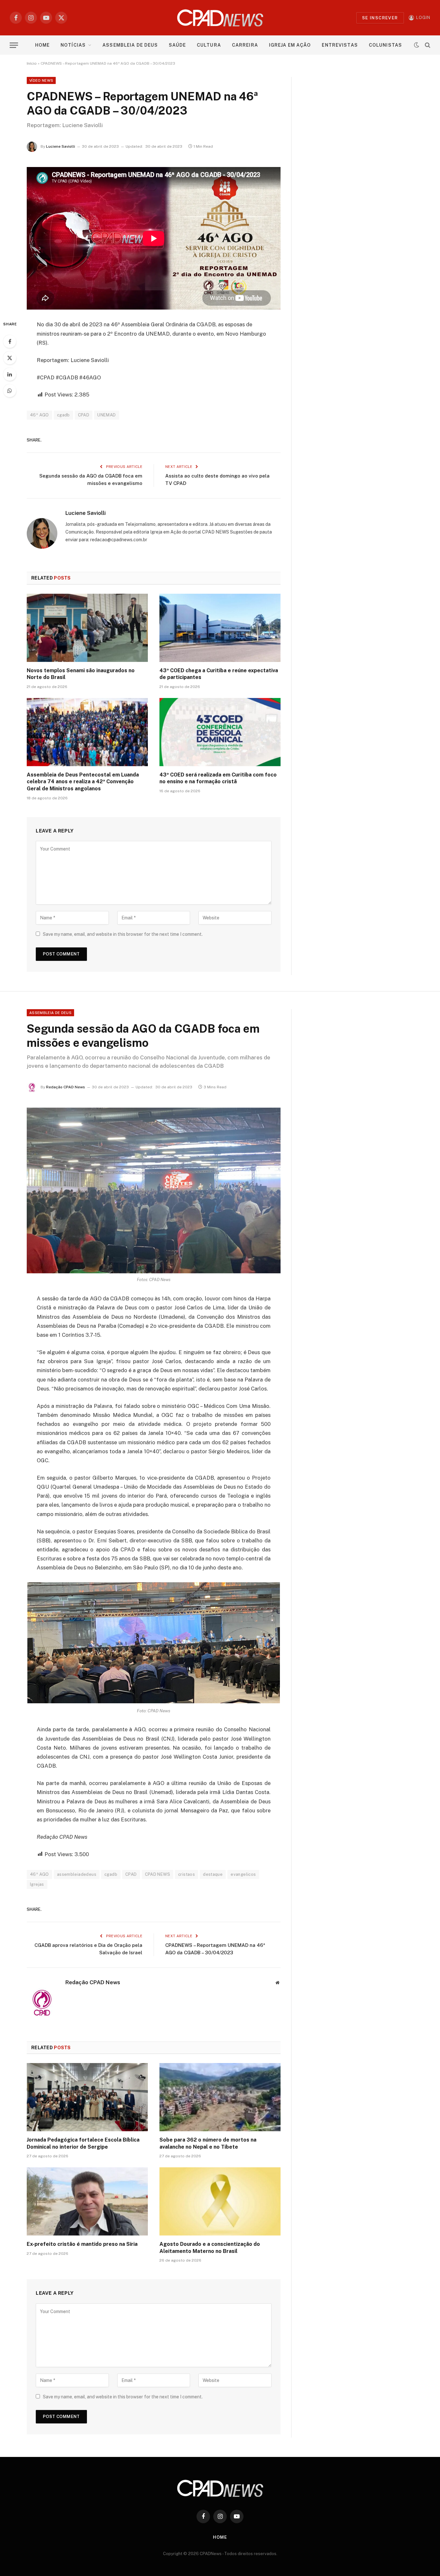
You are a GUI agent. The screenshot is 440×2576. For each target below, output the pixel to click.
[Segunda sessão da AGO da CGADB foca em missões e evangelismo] (154, 1190)
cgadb (63, 415)
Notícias (73, 45)
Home (42, 45)
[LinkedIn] (10, 374)
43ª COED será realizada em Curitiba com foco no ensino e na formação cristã (218, 778)
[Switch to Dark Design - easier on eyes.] (416, 45)
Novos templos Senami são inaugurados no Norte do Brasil (81, 674)
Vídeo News (41, 80)
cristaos (187, 1874)
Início (32, 63)
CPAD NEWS (158, 1874)
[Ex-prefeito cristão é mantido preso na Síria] (87, 2201)
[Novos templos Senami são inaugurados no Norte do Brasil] (87, 628)
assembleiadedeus (77, 1874)
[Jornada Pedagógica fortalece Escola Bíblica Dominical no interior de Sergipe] (87, 2097)
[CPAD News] (220, 18)
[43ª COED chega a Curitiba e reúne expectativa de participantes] (220, 628)
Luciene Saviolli (61, 146)
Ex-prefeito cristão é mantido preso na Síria (82, 2244)
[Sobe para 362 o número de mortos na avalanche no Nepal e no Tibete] (220, 2097)
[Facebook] (10, 341)
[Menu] (14, 45)
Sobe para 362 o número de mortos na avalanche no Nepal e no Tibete (208, 2143)
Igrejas (37, 1884)
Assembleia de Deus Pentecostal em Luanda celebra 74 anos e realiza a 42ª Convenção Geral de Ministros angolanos (83, 782)
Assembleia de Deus (130, 45)
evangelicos (243, 1874)
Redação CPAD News (66, 1087)
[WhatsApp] (10, 391)
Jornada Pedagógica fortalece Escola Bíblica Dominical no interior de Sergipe (83, 2143)
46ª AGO (39, 415)
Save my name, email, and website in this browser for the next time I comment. (123, 934)
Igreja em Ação (290, 45)
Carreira (245, 45)
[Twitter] (10, 358)
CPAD (84, 415)
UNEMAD (106, 415)
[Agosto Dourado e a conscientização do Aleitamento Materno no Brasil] (220, 2201)
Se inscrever (380, 18)
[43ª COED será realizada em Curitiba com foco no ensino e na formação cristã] (220, 732)
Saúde (177, 45)
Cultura (209, 45)
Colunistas (385, 45)
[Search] (427, 45)
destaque (213, 1874)
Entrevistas (340, 45)
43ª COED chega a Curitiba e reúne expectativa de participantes (219, 674)
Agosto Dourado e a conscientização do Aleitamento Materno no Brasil (210, 2248)
